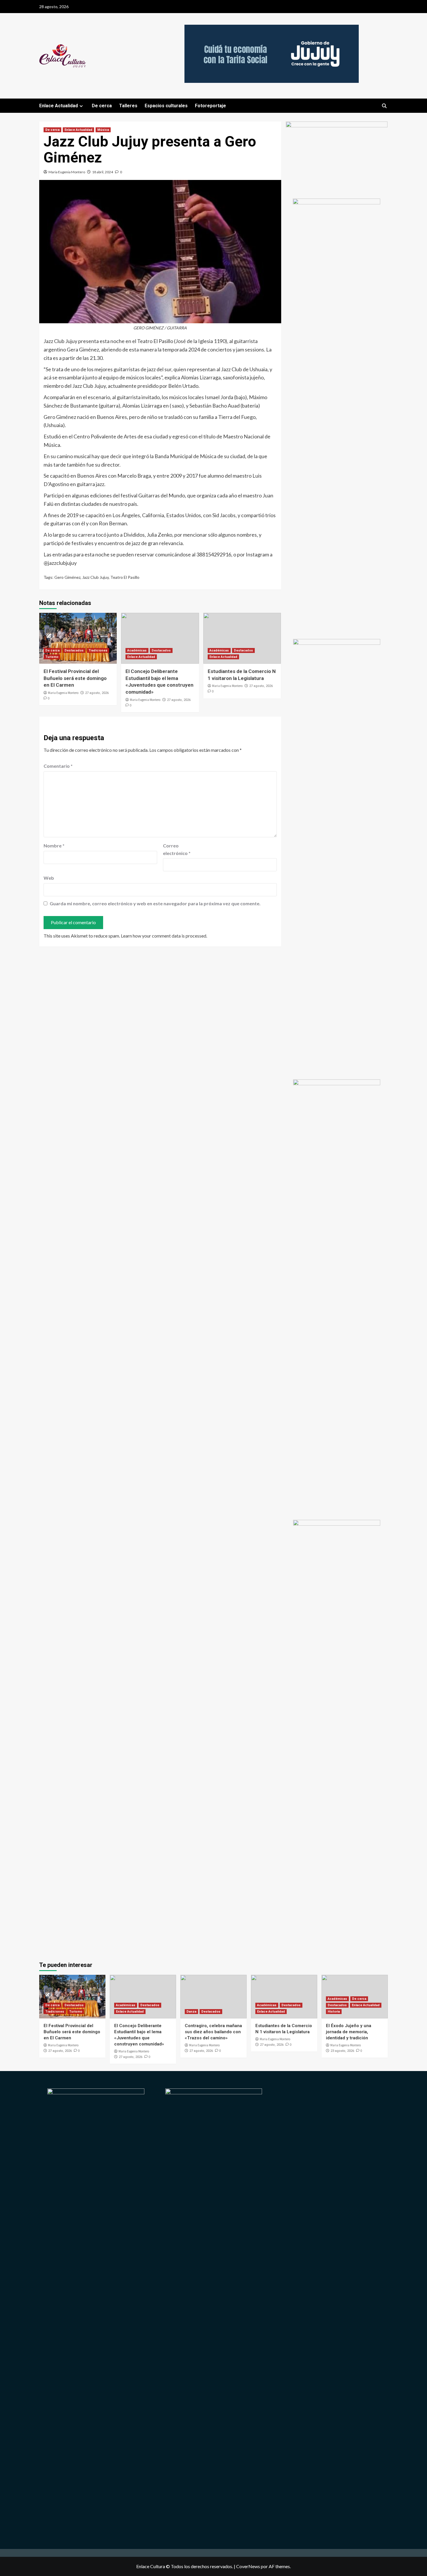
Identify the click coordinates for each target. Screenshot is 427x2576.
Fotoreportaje (210, 106)
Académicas (137, 650)
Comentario (58, 766)
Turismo (52, 657)
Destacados (74, 650)
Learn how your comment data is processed (164, 936)
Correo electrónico (177, 849)
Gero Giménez (67, 577)
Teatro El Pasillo (125, 577)
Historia (334, 2012)
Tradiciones (98, 650)
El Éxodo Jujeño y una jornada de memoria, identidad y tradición (349, 2032)
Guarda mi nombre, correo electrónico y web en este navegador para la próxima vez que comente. (155, 903)
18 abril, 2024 (103, 172)
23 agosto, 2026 (342, 2051)
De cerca (102, 106)
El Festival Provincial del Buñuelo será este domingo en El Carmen (75, 678)
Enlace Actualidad (59, 106)
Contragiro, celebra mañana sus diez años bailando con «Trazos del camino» (213, 2032)
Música (103, 130)
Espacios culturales (166, 106)
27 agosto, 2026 (97, 693)
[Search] (384, 106)
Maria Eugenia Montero (67, 172)
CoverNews (248, 2566)
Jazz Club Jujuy (95, 577)
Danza (191, 2012)
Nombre (54, 846)
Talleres (128, 106)
